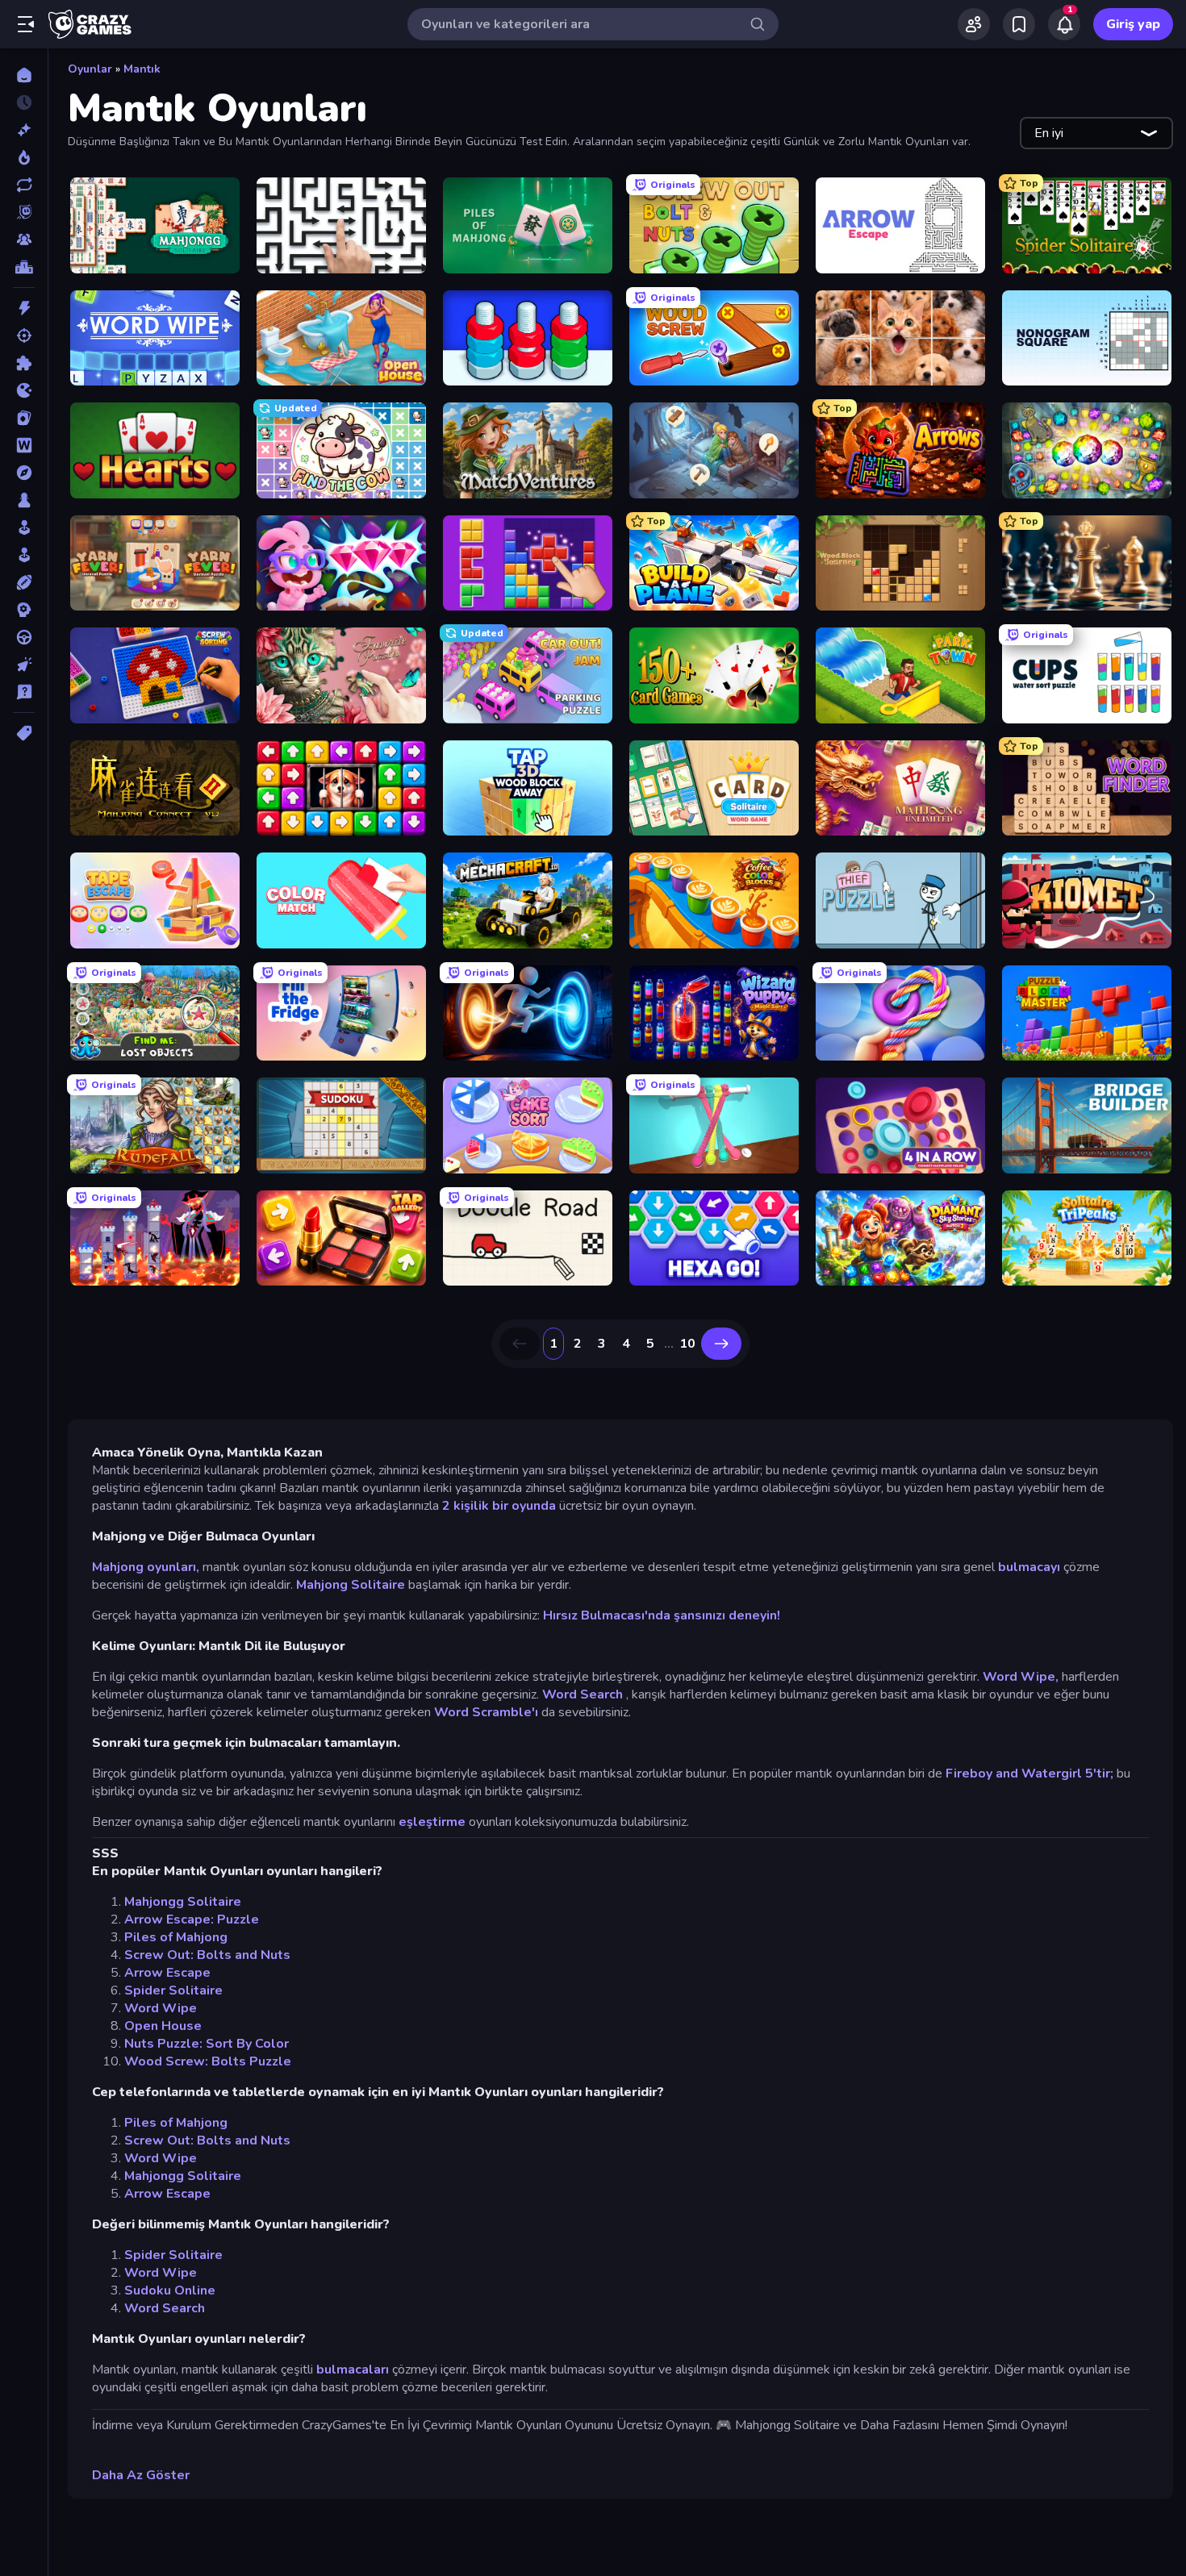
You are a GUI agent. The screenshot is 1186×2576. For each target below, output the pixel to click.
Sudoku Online (170, 2290)
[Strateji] (24, 610)
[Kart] (24, 418)
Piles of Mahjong (176, 1937)
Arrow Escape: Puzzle (192, 1919)
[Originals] (24, 212)
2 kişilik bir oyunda (499, 1506)
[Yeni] (24, 130)
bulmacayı (1029, 1567)
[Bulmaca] (24, 363)
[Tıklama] (24, 665)
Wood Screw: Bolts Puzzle (208, 2061)
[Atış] (24, 336)
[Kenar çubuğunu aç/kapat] (26, 24)
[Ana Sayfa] (24, 75)
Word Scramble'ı (486, 1712)
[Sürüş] (24, 637)
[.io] (24, 390)
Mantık (142, 69)
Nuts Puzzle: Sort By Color (207, 2044)
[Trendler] (24, 157)
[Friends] (974, 24)
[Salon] (24, 527)
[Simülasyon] (24, 555)
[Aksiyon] (24, 308)
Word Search (583, 1694)
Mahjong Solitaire (351, 1585)
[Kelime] (24, 445)
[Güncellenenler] (24, 185)
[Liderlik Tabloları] (24, 267)
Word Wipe (161, 2008)
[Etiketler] (24, 733)
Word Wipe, (1021, 1677)
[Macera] (24, 473)
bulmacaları (353, 2370)
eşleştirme (432, 1822)
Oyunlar (90, 69)
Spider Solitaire (173, 1990)
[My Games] (1019, 24)
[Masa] (24, 500)
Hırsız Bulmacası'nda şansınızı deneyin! (662, 1615)
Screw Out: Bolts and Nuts (207, 1955)
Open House (163, 2026)
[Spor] (24, 582)
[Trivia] (24, 692)
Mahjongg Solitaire (183, 1902)
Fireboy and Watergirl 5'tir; (1029, 1774)
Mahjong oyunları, (146, 1567)
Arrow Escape (167, 1973)
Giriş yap (1133, 24)
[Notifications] (1064, 24)
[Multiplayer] (24, 240)
